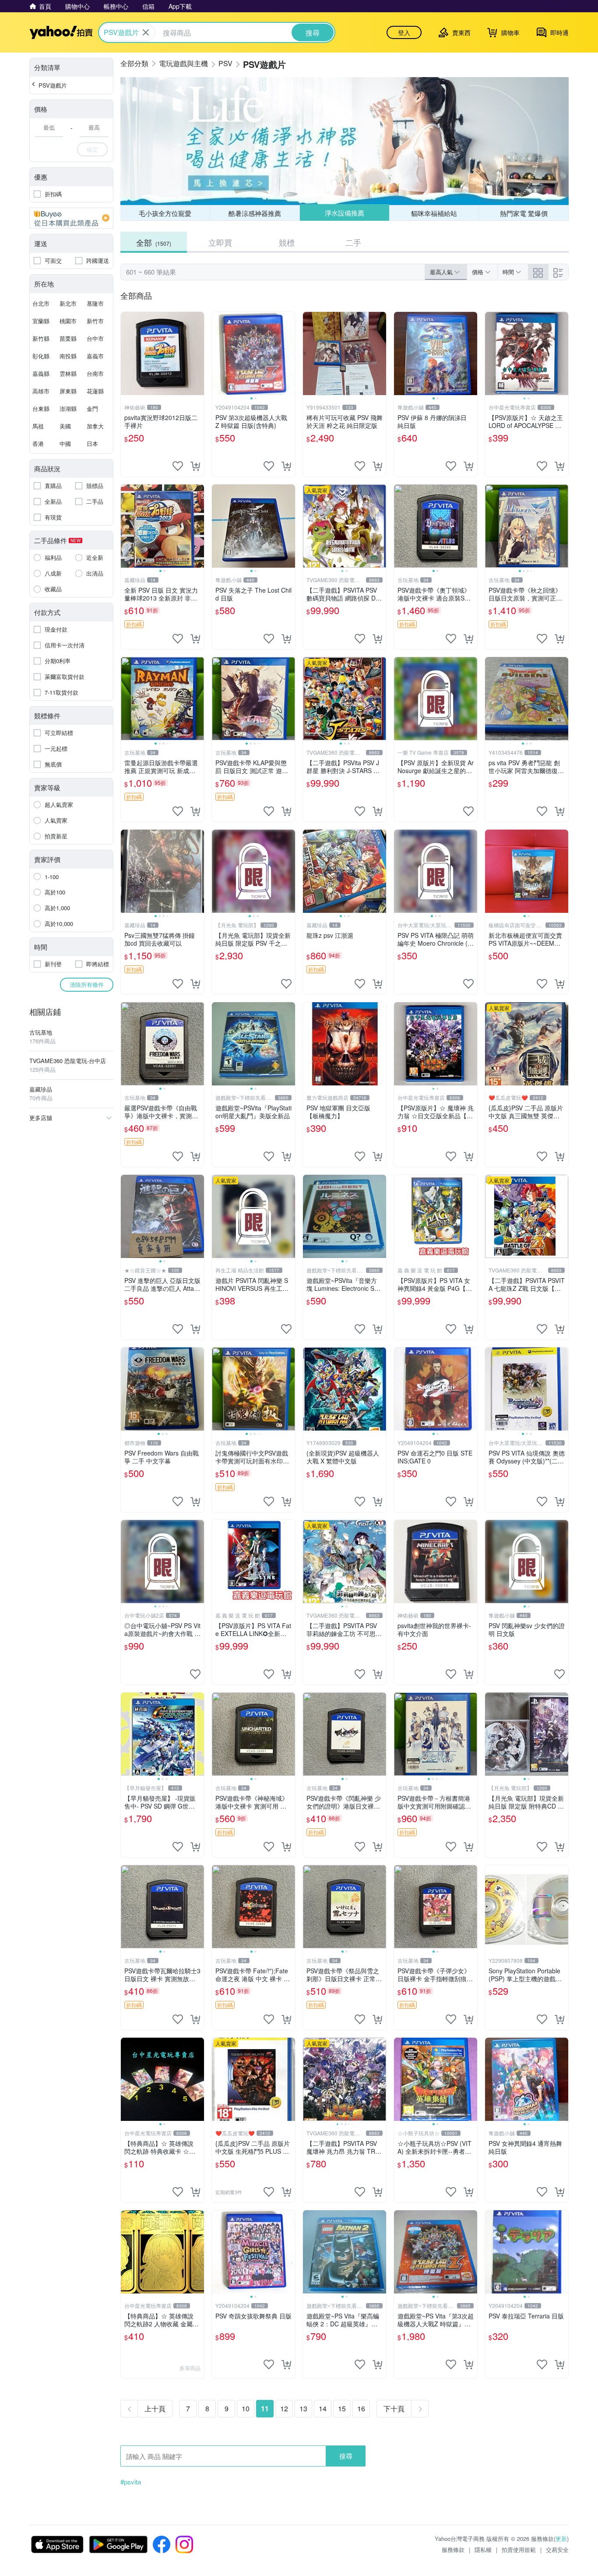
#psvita (131, 2482)
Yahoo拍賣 (61, 32)
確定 (92, 149)
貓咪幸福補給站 (434, 213)
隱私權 (483, 2549)
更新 (561, 2539)
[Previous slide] (218, 353)
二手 (353, 242)
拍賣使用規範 (519, 2549)
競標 (287, 242)
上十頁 (155, 2408)
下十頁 (394, 2408)
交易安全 (557, 2549)
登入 (404, 32)
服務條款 (453, 2549)
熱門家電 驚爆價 (524, 213)
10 (246, 2408)
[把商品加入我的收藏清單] (178, 466)
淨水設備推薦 (344, 213)
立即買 (220, 242)
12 (284, 2408)
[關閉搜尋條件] (146, 32)
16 (361, 2408)
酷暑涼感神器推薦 (255, 213)
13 (303, 2408)
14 (323, 2408)
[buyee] (71, 218)
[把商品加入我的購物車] (195, 466)
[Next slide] (289, 353)
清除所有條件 (87, 984)
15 (342, 2408)
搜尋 (346, 2456)
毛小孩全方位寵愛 (165, 213)
